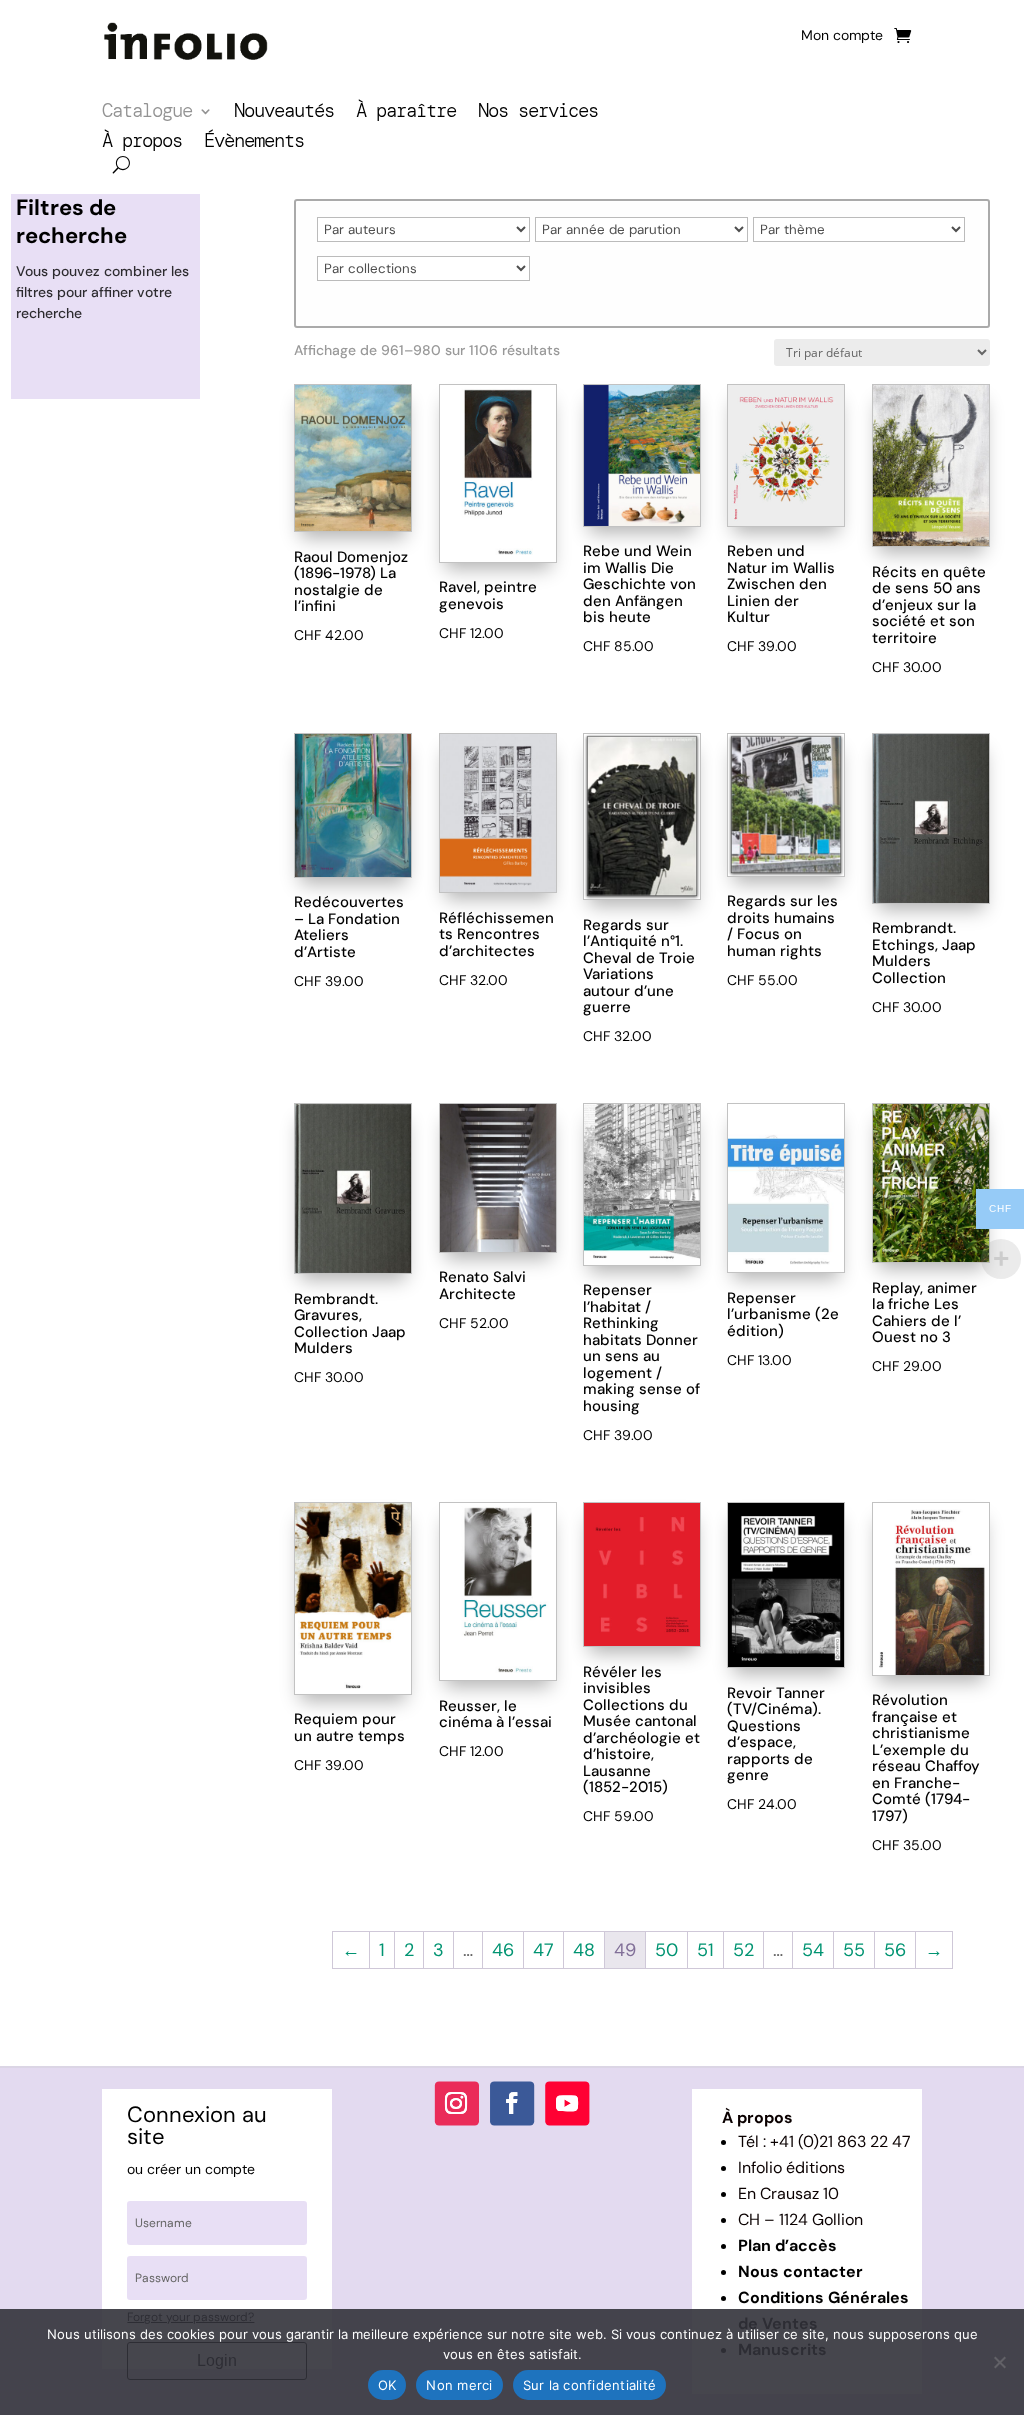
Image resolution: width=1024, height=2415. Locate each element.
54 (813, 1950)
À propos (142, 143)
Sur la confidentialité (590, 2385)
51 (705, 1950)
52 (743, 1950)
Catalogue (147, 113)
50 (666, 1950)
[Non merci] (999, 2362)
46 (503, 1950)
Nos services (538, 113)
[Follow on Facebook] (512, 2103)
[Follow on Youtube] (567, 2103)
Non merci (459, 2385)
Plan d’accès (787, 2245)
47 (543, 1950)
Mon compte (842, 36)
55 (854, 1950)
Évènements (254, 143)
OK (387, 2385)
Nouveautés (284, 113)
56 (895, 1950)
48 (584, 1950)
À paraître (406, 113)
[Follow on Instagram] (457, 2103)
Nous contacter (800, 2271)
